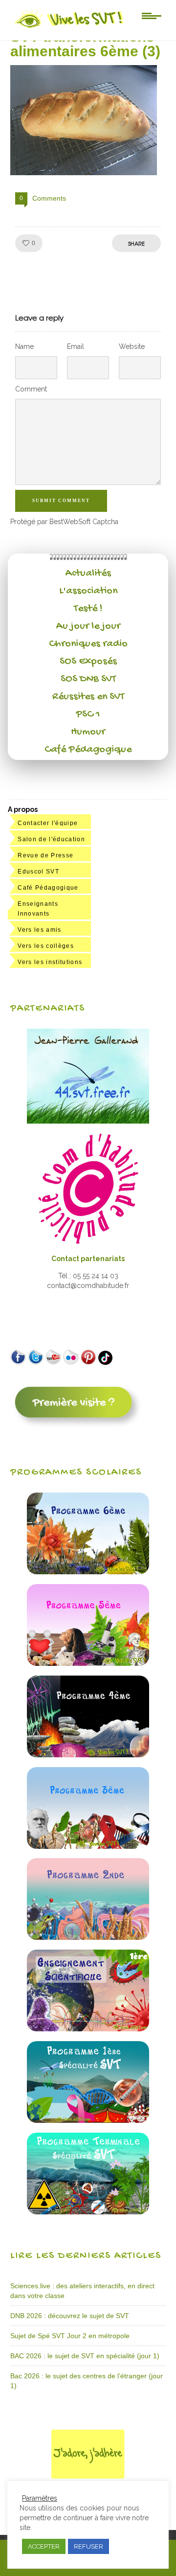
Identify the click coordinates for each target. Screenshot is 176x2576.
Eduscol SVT (38, 872)
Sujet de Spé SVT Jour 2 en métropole (70, 2336)
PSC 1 (88, 714)
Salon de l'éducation (51, 839)
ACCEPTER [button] (44, 2546)
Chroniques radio (88, 644)
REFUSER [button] (88, 2546)
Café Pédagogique (88, 750)
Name (24, 346)
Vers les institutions (50, 962)
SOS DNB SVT (88, 679)
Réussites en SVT (88, 697)
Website (132, 346)
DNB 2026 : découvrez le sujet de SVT (70, 2316)
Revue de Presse (45, 855)
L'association (88, 591)
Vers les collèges (46, 946)
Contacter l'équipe (48, 823)
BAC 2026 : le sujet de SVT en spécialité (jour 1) (85, 2356)
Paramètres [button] (40, 2498)
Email (76, 346)
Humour (88, 732)
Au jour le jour (88, 626)
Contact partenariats (88, 1259)
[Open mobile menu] (152, 15)
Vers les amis (39, 930)
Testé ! (88, 609)
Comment (31, 389)
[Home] (70, 28)
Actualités (88, 574)
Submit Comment (61, 501)
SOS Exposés (88, 662)
